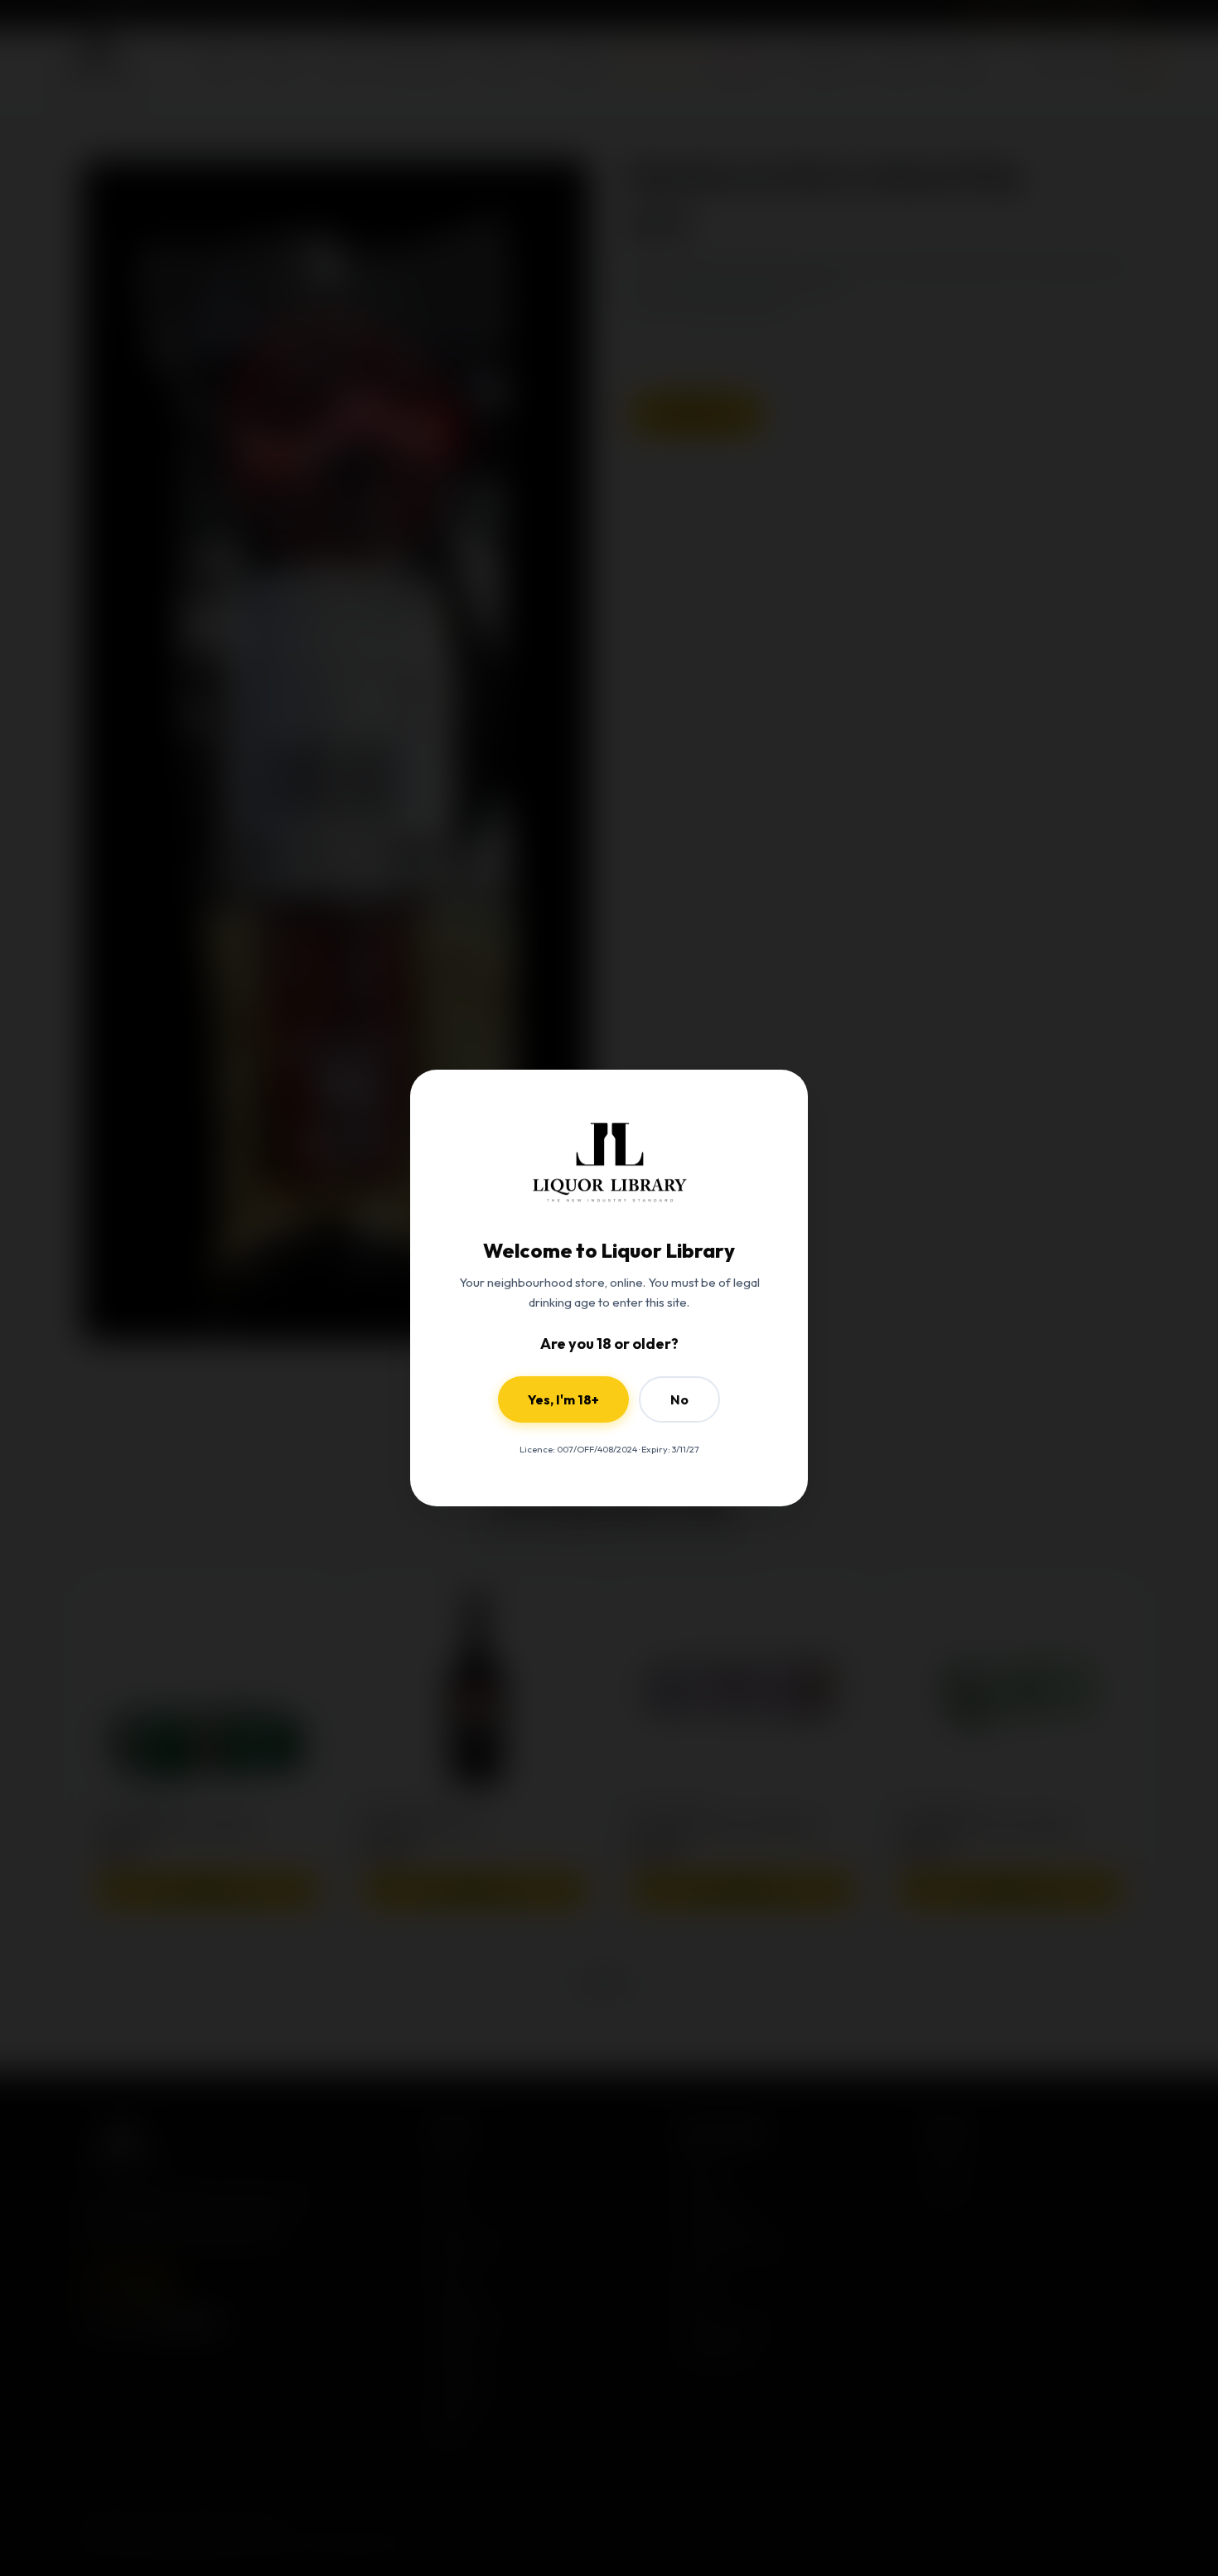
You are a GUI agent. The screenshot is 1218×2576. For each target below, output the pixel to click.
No (679, 1399)
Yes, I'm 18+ (563, 1399)
